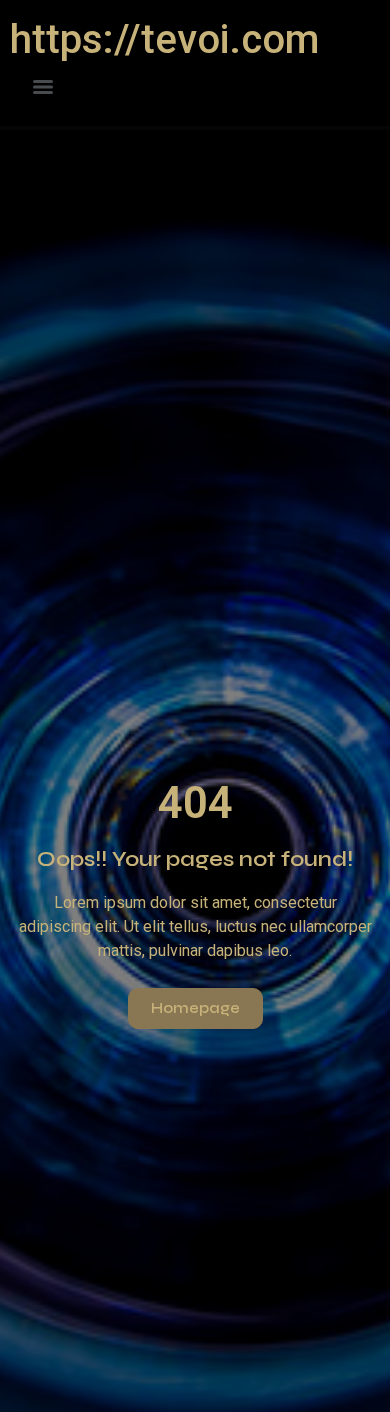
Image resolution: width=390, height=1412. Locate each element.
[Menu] (43, 87)
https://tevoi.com (164, 39)
